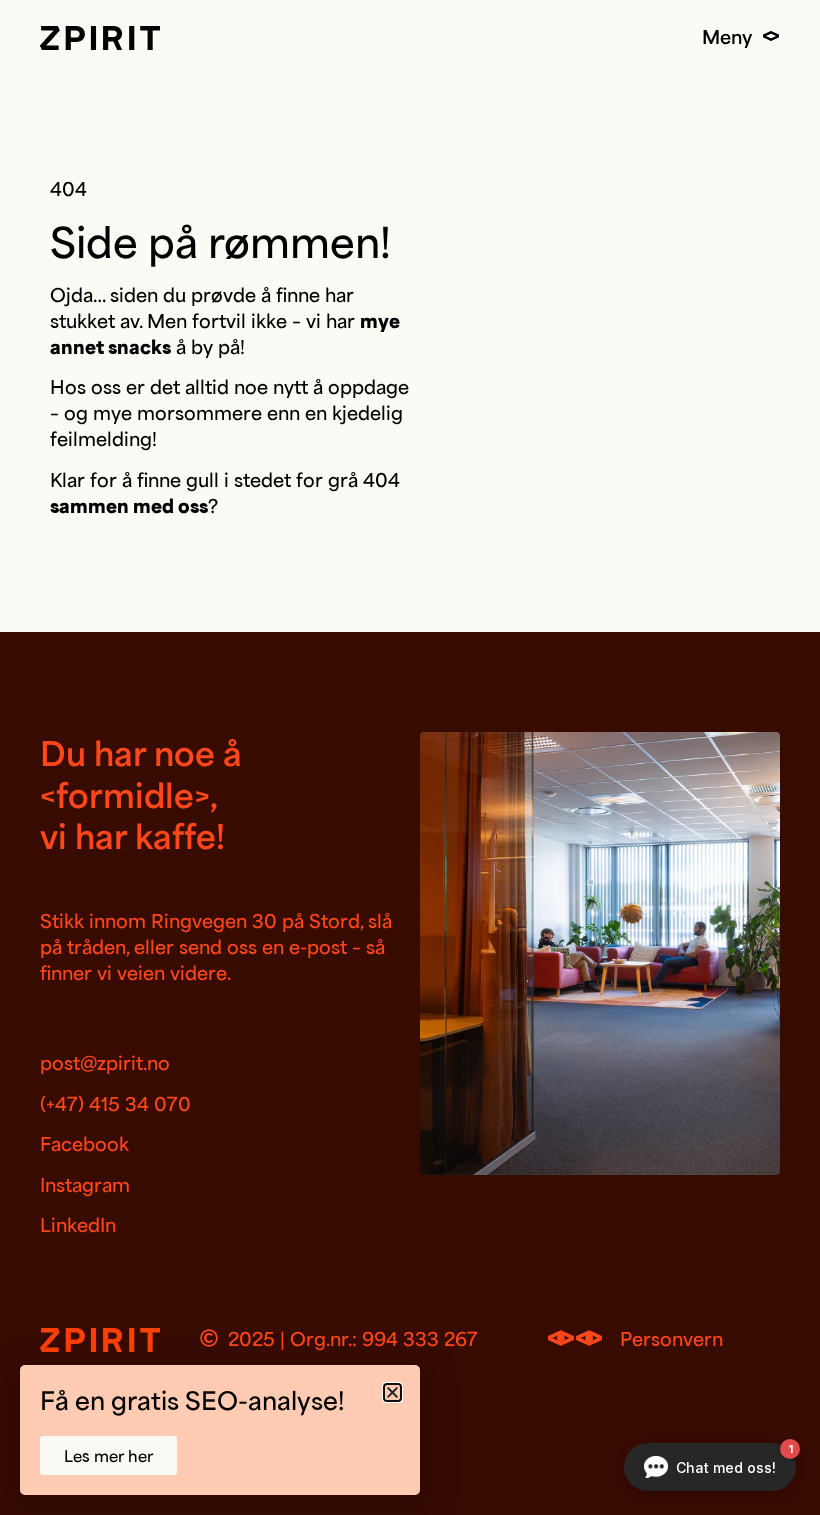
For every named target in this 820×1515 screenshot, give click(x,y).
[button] (392, 1392)
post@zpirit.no (105, 1062)
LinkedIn (78, 1224)
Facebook (84, 1143)
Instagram (85, 1184)
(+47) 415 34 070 (115, 1103)
